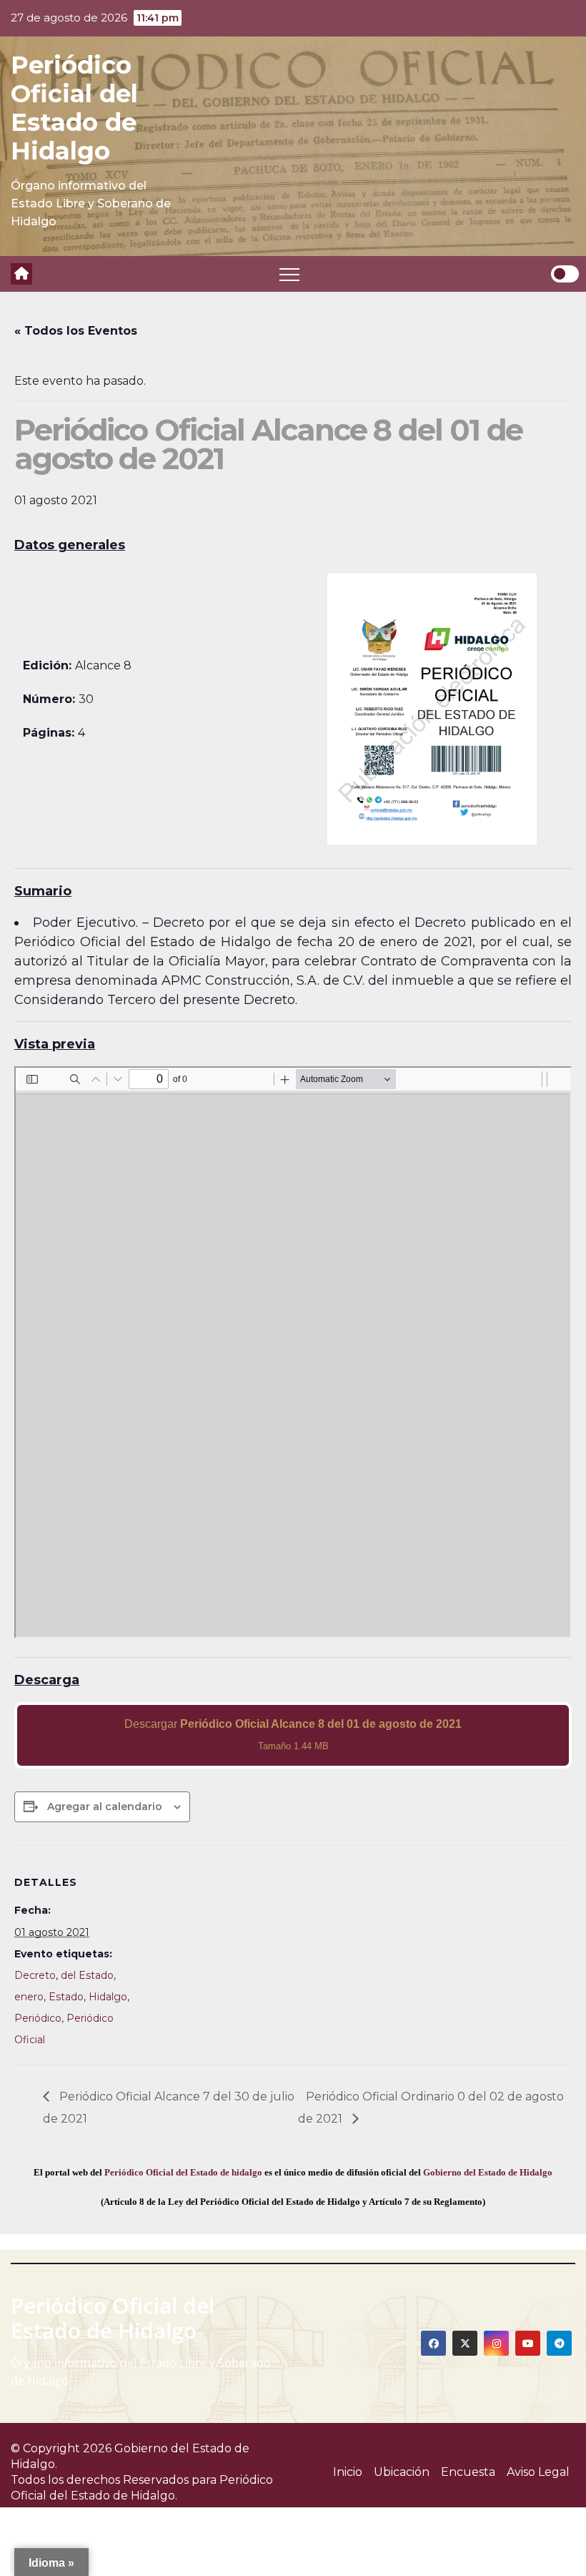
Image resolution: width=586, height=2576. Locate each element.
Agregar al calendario (105, 1806)
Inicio (348, 2472)
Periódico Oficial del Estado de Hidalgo (74, 108)
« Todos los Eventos (76, 331)
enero (29, 1997)
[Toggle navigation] (289, 274)
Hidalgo (108, 1997)
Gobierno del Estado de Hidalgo (488, 2172)
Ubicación (402, 2472)
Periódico (38, 2018)
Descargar (293, 1735)
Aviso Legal (538, 2472)
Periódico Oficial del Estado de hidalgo (183, 2172)
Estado (66, 1997)
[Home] (21, 274)
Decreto (35, 1975)
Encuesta (468, 2472)
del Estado (87, 1975)
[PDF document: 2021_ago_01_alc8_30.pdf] (293, 1352)
